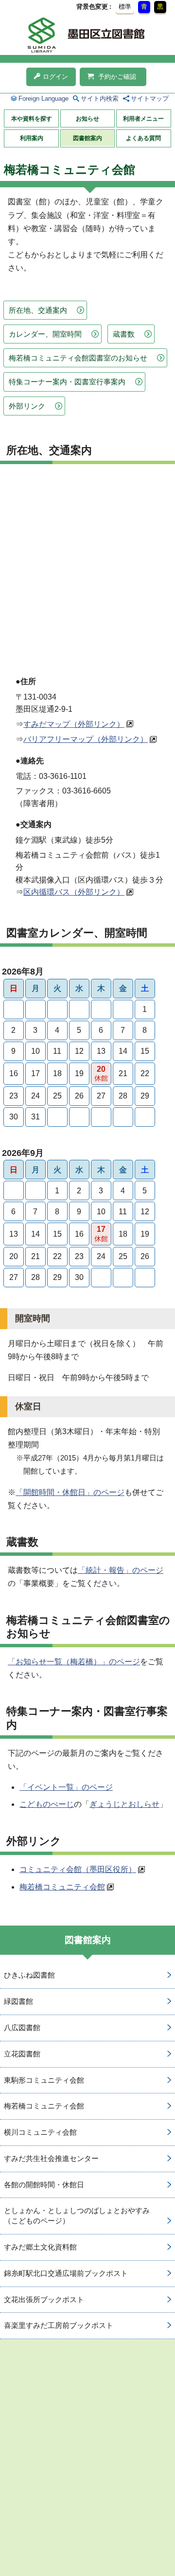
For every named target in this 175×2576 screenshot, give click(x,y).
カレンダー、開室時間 (45, 334)
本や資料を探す (32, 119)
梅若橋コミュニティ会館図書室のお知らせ (78, 358)
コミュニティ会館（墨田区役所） (78, 1869)
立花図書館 (22, 2054)
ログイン (55, 77)
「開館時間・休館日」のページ (70, 1492)
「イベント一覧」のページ (66, 1787)
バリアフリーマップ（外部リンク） (86, 739)
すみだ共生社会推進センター (51, 2158)
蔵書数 (124, 334)
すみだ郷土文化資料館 (40, 2247)
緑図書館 (18, 2001)
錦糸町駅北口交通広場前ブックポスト (66, 2273)
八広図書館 (22, 2027)
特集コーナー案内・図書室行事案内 (67, 382)
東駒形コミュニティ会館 (44, 2080)
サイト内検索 (100, 99)
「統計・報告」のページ (121, 1570)
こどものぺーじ (47, 1804)
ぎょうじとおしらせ (124, 1804)
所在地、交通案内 (38, 310)
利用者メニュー (143, 119)
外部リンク (27, 406)
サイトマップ (150, 99)
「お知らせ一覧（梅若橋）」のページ (74, 1662)
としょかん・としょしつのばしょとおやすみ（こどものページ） (77, 2216)
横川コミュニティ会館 (40, 2132)
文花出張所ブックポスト (44, 2299)
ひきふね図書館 (29, 1975)
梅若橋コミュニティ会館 (62, 1887)
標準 (125, 7)
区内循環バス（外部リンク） (74, 892)
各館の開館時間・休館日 (44, 2185)
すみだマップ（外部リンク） (74, 724)
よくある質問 (143, 138)
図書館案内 (87, 138)
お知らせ (87, 119)
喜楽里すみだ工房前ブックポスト (59, 2325)
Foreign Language (44, 99)
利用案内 (32, 138)
